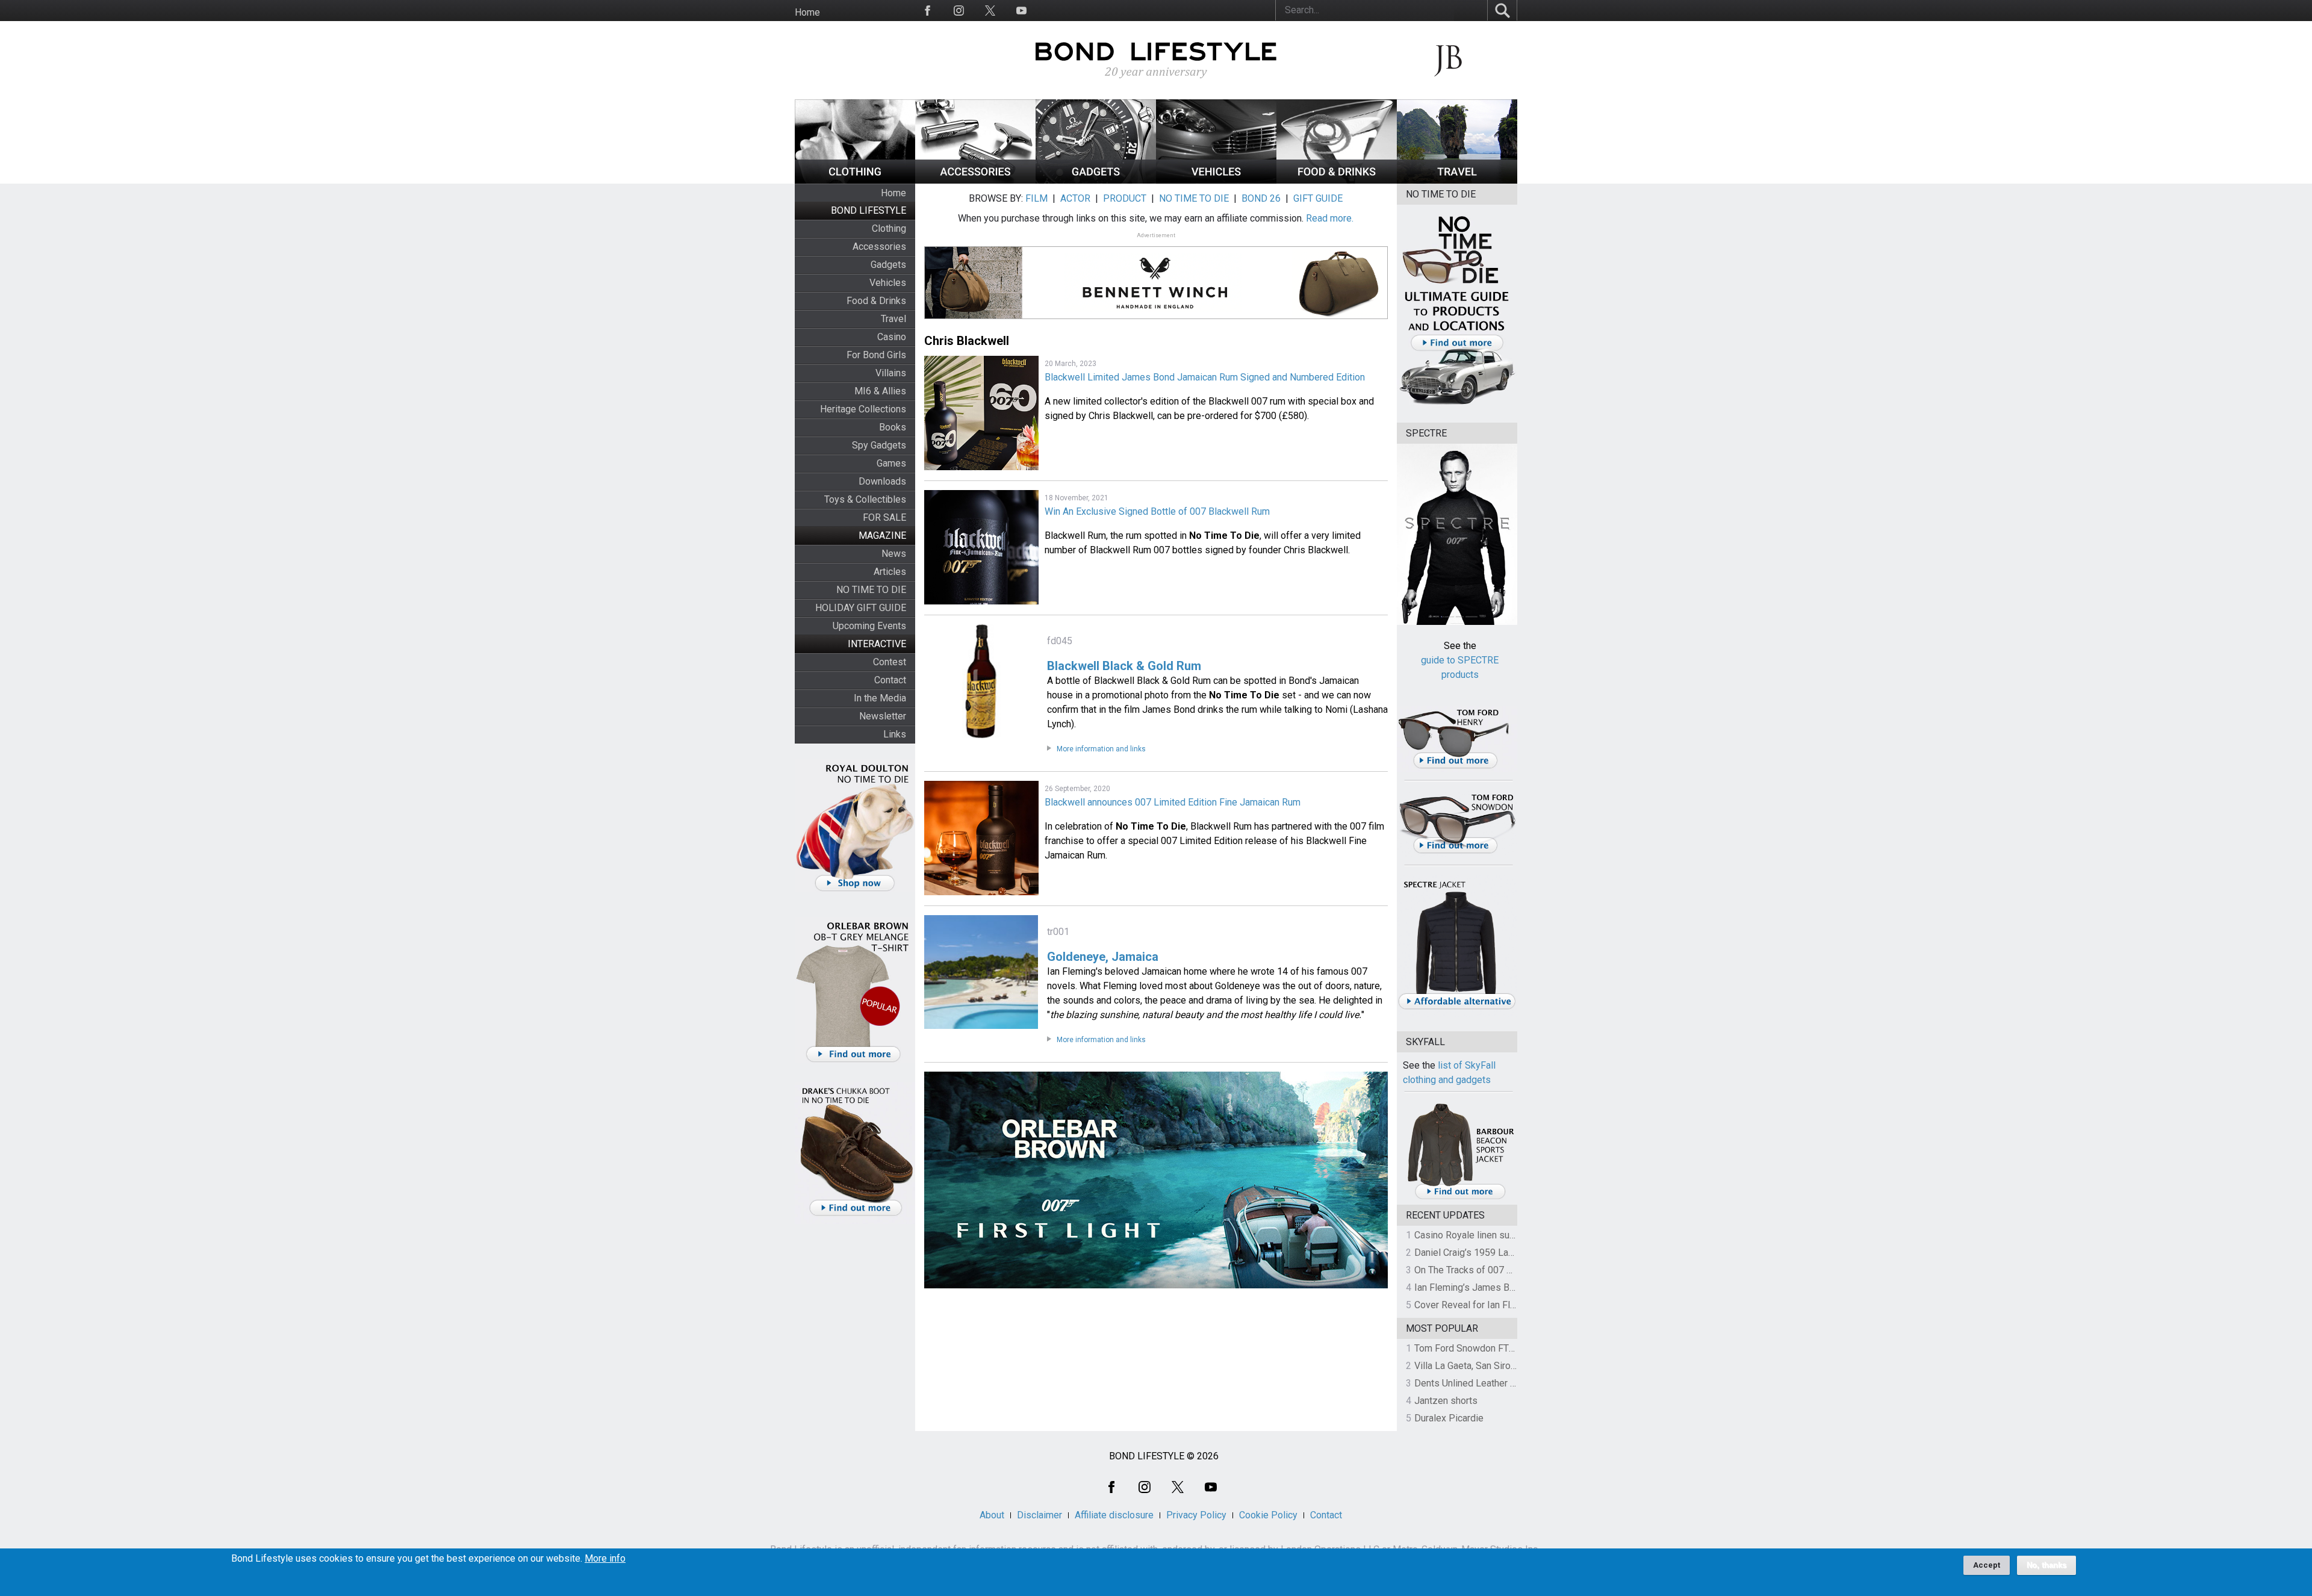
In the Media (880, 698)
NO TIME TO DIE (871, 590)
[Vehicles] (1216, 180)
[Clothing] (855, 180)
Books (893, 427)
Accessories (879, 247)
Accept (1987, 1565)
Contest (890, 662)
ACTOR (1075, 198)
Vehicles (888, 283)
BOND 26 (1261, 198)
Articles (890, 572)
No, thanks (2046, 1565)
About (992, 1515)
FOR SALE (884, 517)
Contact (890, 680)
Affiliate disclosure (1114, 1515)
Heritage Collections (863, 409)
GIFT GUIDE (1318, 198)
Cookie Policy (1268, 1515)
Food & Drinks (876, 301)
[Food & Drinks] (1337, 180)
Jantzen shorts (1446, 1401)
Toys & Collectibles (865, 499)
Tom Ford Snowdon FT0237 (1472, 1348)
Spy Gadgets (879, 445)
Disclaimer (1039, 1515)
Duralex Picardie (1449, 1418)
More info (605, 1559)
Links (895, 734)
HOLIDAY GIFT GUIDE (861, 608)
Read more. (1330, 218)
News (894, 554)
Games (891, 463)
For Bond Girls (876, 355)
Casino (892, 337)
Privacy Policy (1196, 1515)
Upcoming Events (869, 626)
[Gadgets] (1096, 180)
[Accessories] (975, 180)
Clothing (889, 228)
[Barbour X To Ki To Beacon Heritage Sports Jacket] (1460, 1197)
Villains (891, 373)
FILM (1036, 198)
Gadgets (888, 265)
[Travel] (1457, 180)
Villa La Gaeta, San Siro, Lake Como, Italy (1499, 1366)
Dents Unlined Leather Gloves (1477, 1383)
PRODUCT (1125, 198)
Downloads (882, 481)
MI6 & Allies (880, 391)
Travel (893, 319)
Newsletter (883, 716)
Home (807, 12)
